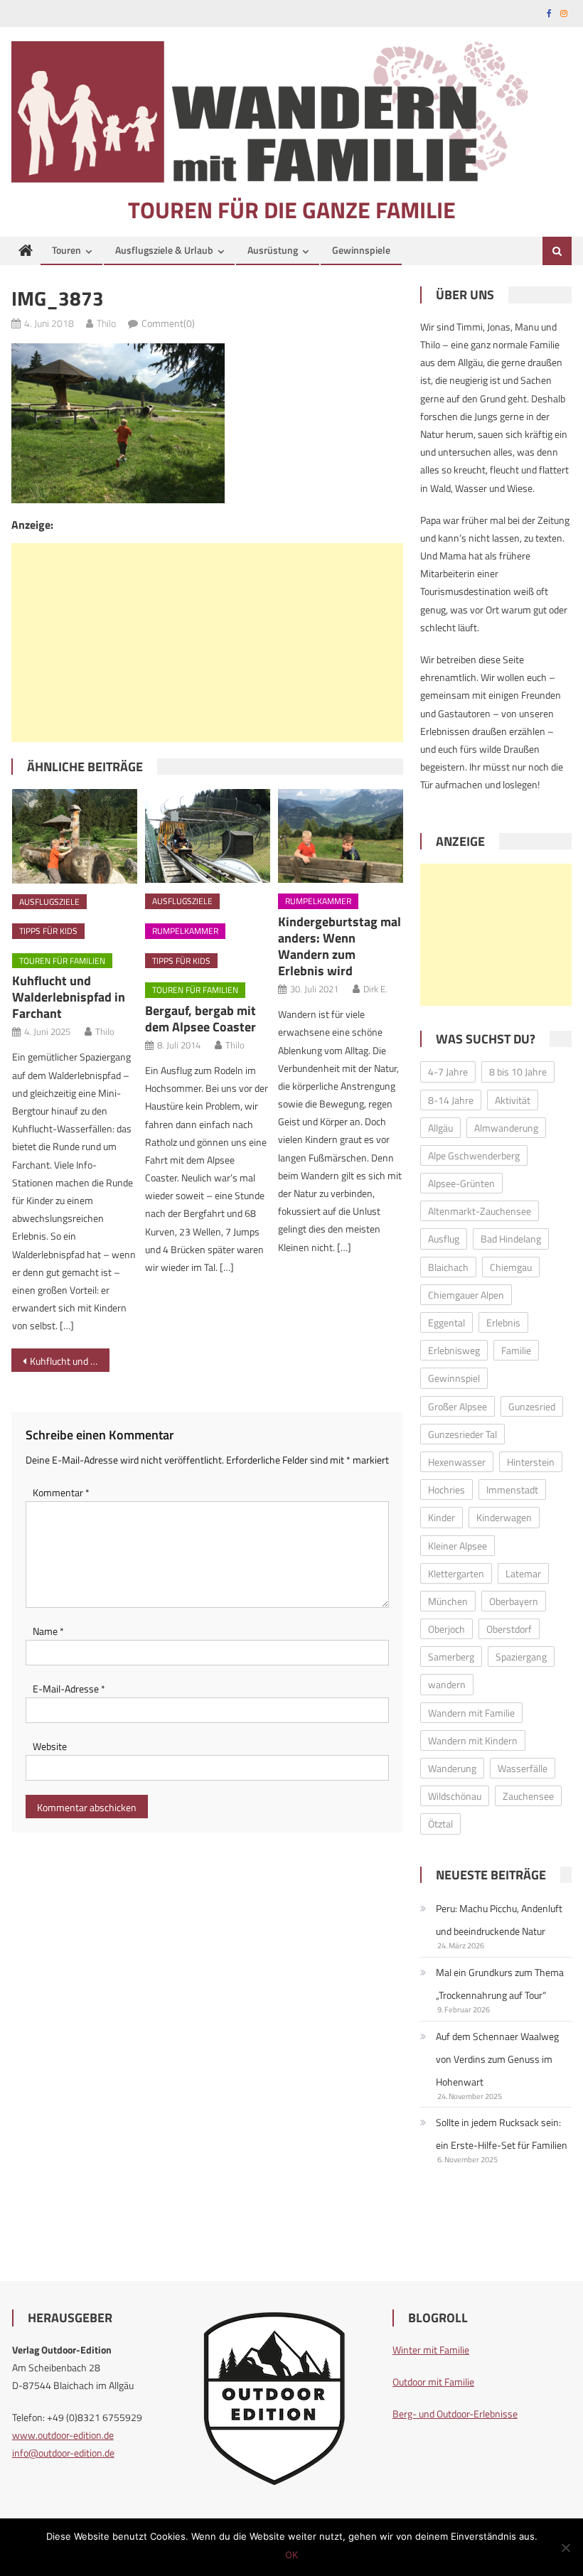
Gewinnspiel (454, 1378)
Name (48, 1631)
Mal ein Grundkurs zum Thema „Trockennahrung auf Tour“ (500, 1984)
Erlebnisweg (454, 1350)
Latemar (523, 1573)
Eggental (446, 1322)
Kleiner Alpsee (458, 1546)
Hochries (446, 1490)
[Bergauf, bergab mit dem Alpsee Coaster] (208, 836)
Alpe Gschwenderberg (474, 1155)
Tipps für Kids (48, 931)
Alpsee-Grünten (461, 1183)
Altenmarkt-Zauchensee (480, 1211)
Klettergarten (456, 1573)
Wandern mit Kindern (473, 1740)
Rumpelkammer (185, 931)
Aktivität (513, 1100)
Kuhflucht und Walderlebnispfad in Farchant (69, 997)
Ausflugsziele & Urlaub (164, 250)
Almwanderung (506, 1128)
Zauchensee (528, 1796)
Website (50, 1746)
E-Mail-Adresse (69, 1689)
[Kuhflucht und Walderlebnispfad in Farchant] (75, 836)
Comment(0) (168, 323)
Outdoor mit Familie (433, 2382)
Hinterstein (531, 1462)
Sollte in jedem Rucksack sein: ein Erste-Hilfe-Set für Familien (502, 2134)
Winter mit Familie (431, 2350)
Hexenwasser (457, 1462)
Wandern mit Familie (471, 1713)
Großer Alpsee (458, 1406)
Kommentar (61, 1492)
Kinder (442, 1517)
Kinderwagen (504, 1517)
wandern (447, 1684)
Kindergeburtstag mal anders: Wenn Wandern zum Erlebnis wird (339, 946)
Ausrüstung (273, 250)
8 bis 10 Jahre (518, 1072)
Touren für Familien (62, 961)
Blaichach (448, 1267)
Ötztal (440, 1824)
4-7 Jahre (448, 1072)
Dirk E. (375, 989)
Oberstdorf (509, 1629)
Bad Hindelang (511, 1239)
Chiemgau (511, 1267)
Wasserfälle (523, 1768)
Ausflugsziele (49, 902)
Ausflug (444, 1239)
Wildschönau (455, 1796)
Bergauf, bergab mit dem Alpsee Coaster (200, 1019)
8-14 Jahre (451, 1100)
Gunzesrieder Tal (462, 1434)
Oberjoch (446, 1629)
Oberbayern (514, 1601)
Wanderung (452, 1768)
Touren (66, 250)
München (448, 1601)
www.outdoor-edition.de (63, 2435)
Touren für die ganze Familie (292, 210)
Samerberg (451, 1657)
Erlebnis (503, 1322)
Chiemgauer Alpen (466, 1295)
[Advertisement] (207, 643)
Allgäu (440, 1128)
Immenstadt (512, 1490)
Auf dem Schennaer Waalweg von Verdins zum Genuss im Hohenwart (497, 2059)
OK (291, 2555)
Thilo (106, 323)
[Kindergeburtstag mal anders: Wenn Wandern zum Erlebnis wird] (341, 836)
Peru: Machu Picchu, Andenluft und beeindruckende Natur (499, 1920)
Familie (516, 1350)
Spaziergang (521, 1657)
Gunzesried (532, 1406)
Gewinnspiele (361, 250)
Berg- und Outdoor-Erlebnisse (455, 2414)
